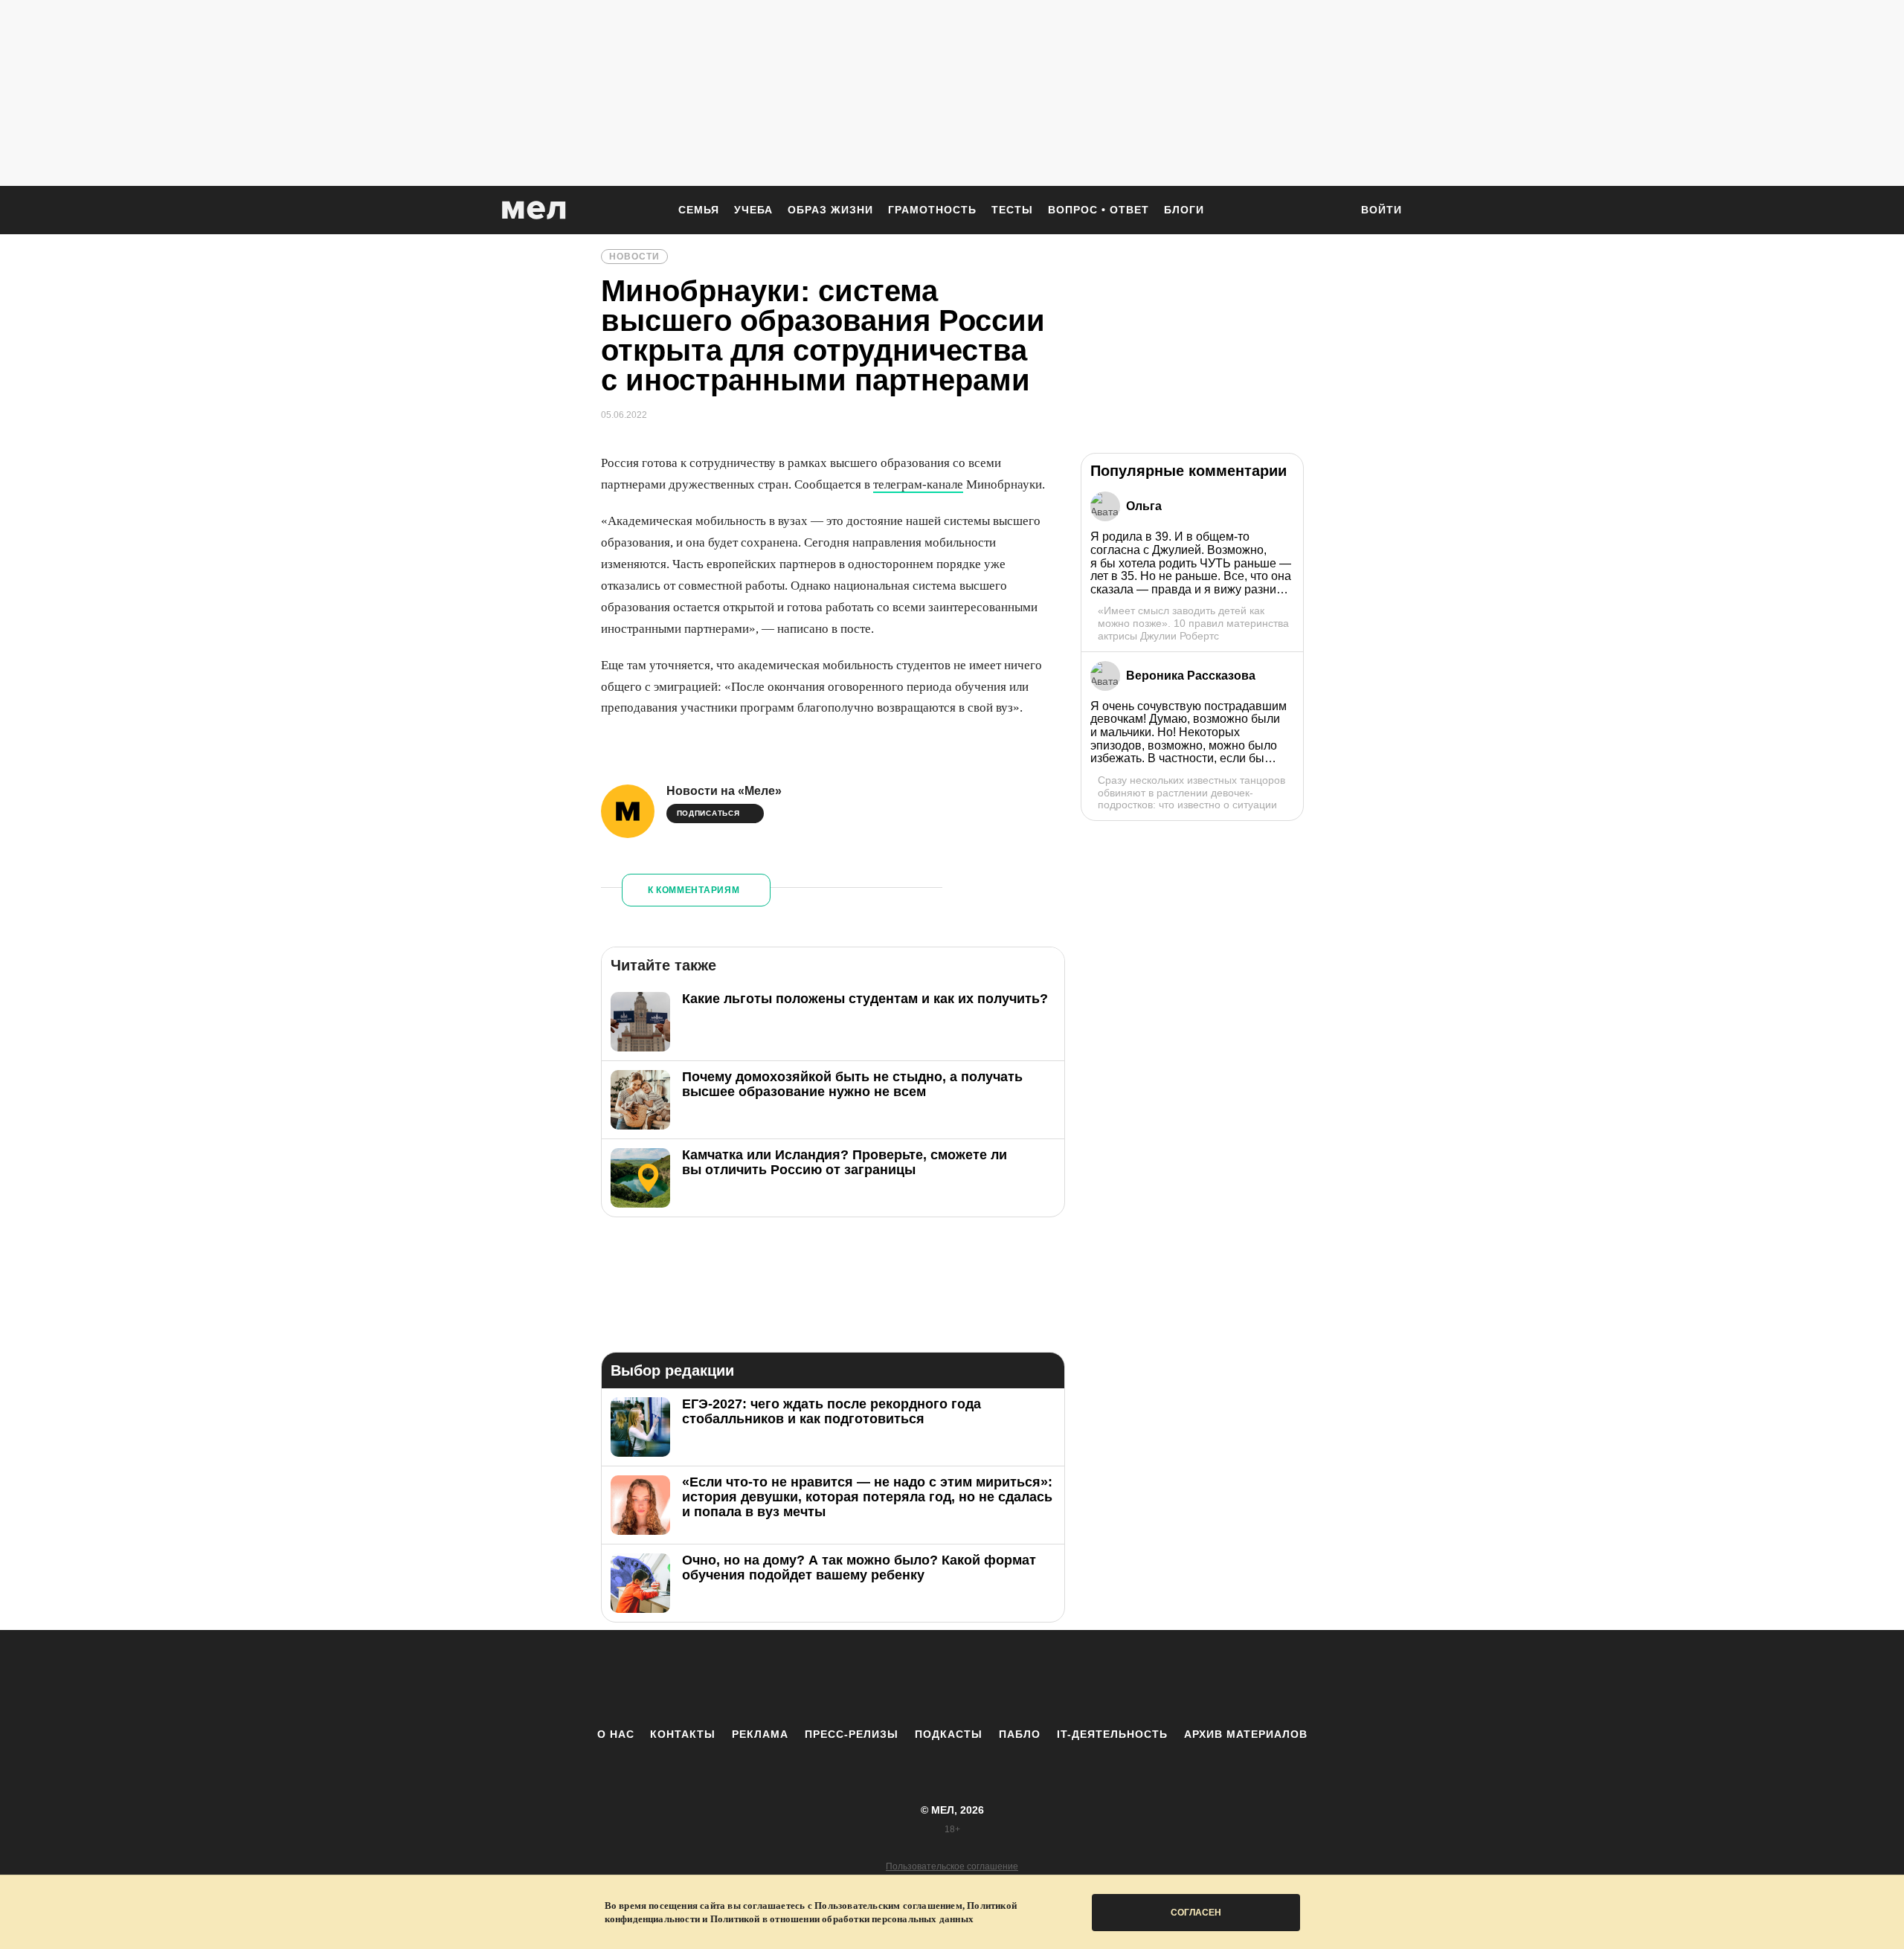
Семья (699, 210)
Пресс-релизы (852, 1734)
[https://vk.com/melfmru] (911, 1678)
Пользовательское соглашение (952, 1866)
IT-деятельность (1112, 1734)
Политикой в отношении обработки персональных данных (842, 1919)
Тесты (1012, 210)
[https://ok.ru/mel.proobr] (1034, 1678)
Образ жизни (830, 210)
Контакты (683, 1734)
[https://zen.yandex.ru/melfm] (870, 1678)
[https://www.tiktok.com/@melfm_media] (952, 1678)
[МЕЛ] (534, 210)
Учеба (753, 210)
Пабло (1020, 1734)
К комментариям (694, 890)
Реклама (760, 1734)
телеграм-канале (918, 484)
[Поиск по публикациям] (1331, 211)
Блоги (1184, 210)
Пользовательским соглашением (888, 1905)
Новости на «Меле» (724, 791)
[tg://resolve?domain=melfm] (829, 1678)
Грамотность (932, 210)
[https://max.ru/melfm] (1075, 1678)
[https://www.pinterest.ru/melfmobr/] (993, 1678)
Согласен (1196, 1913)
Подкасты (949, 1734)
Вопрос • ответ (1099, 210)
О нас (616, 1734)
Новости (634, 257)
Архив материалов (1246, 1734)
